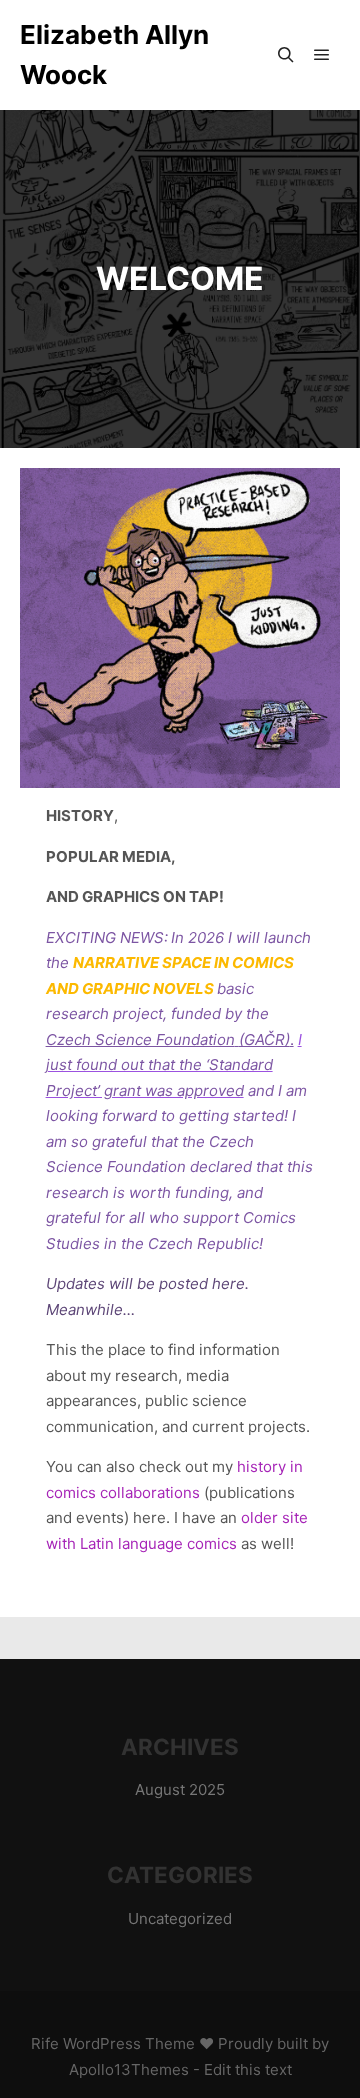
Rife (45, 2043)
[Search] (286, 55)
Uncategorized (180, 1918)
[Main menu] (322, 55)
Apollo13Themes (129, 2069)
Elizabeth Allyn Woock (114, 54)
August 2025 (180, 1789)
